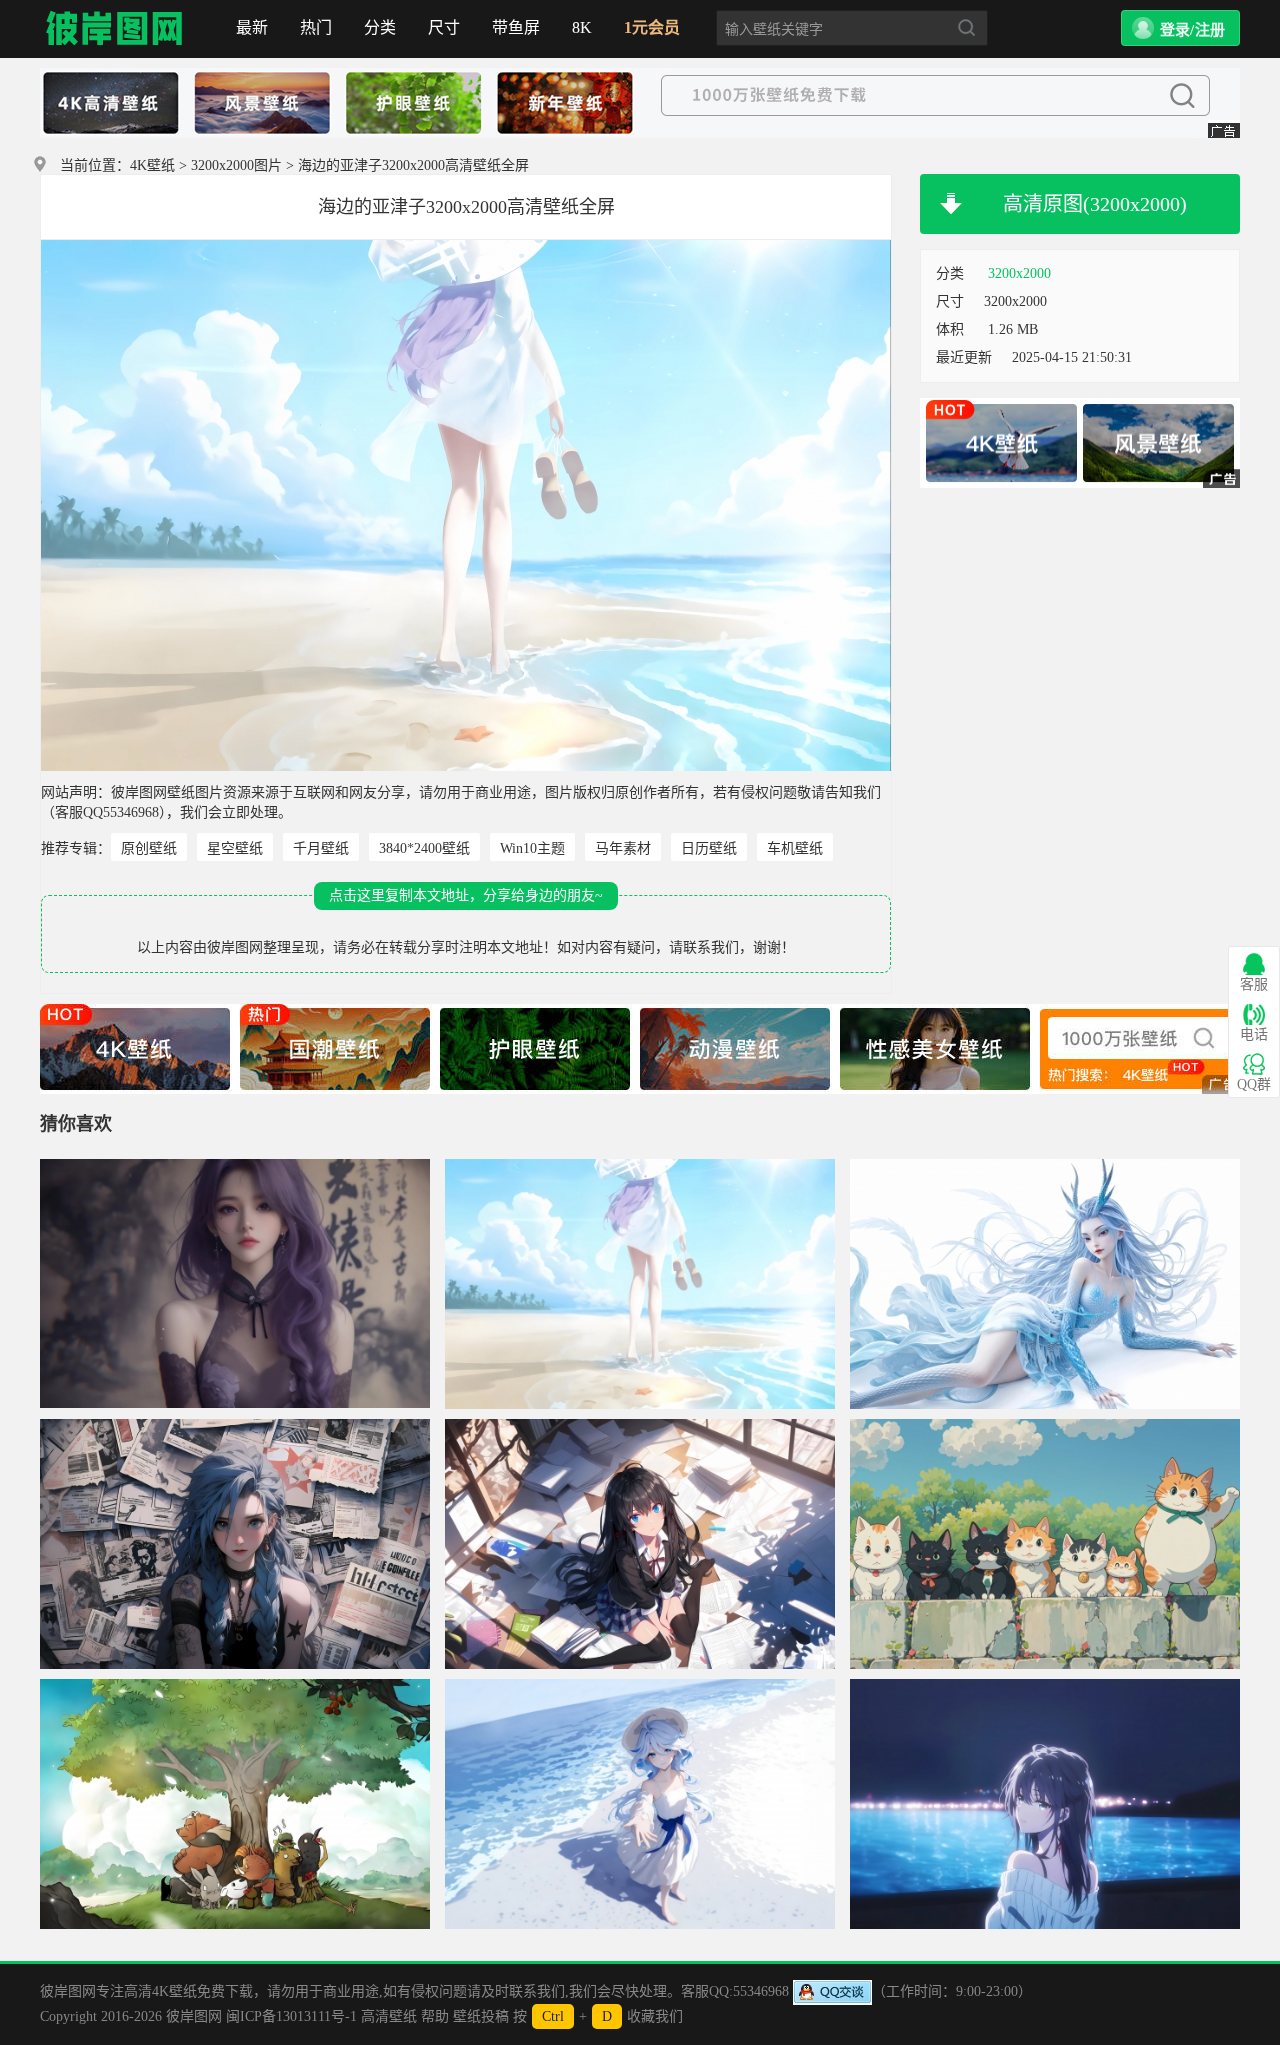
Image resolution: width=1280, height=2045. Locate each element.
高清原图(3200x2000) (1095, 204)
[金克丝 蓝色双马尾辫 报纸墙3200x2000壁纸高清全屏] (235, 1544)
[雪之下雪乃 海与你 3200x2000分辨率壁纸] (1045, 1804)
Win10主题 (532, 848)
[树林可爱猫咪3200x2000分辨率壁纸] (1045, 1544)
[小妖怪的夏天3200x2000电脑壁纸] (235, 1804)
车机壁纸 (795, 848)
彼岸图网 (115, 29)
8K (582, 27)
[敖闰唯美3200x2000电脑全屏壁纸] (1045, 1284)
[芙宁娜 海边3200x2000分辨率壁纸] (640, 1804)
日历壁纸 (709, 848)
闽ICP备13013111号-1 (291, 2016)
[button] (1180, 28)
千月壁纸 (321, 848)
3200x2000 (1019, 273)
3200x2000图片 (236, 165)
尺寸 (444, 27)
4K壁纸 (152, 165)
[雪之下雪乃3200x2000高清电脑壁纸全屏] (640, 1544)
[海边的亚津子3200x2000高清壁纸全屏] (640, 1284)
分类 (380, 27)
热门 (316, 27)
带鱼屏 (516, 27)
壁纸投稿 (481, 2016)
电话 (1254, 1034)
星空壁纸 (235, 848)
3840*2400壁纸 (424, 848)
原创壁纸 (149, 848)
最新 (252, 27)
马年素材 (623, 848)
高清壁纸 (389, 2016)
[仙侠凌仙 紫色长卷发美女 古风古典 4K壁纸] (235, 1284)
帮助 (435, 2016)
